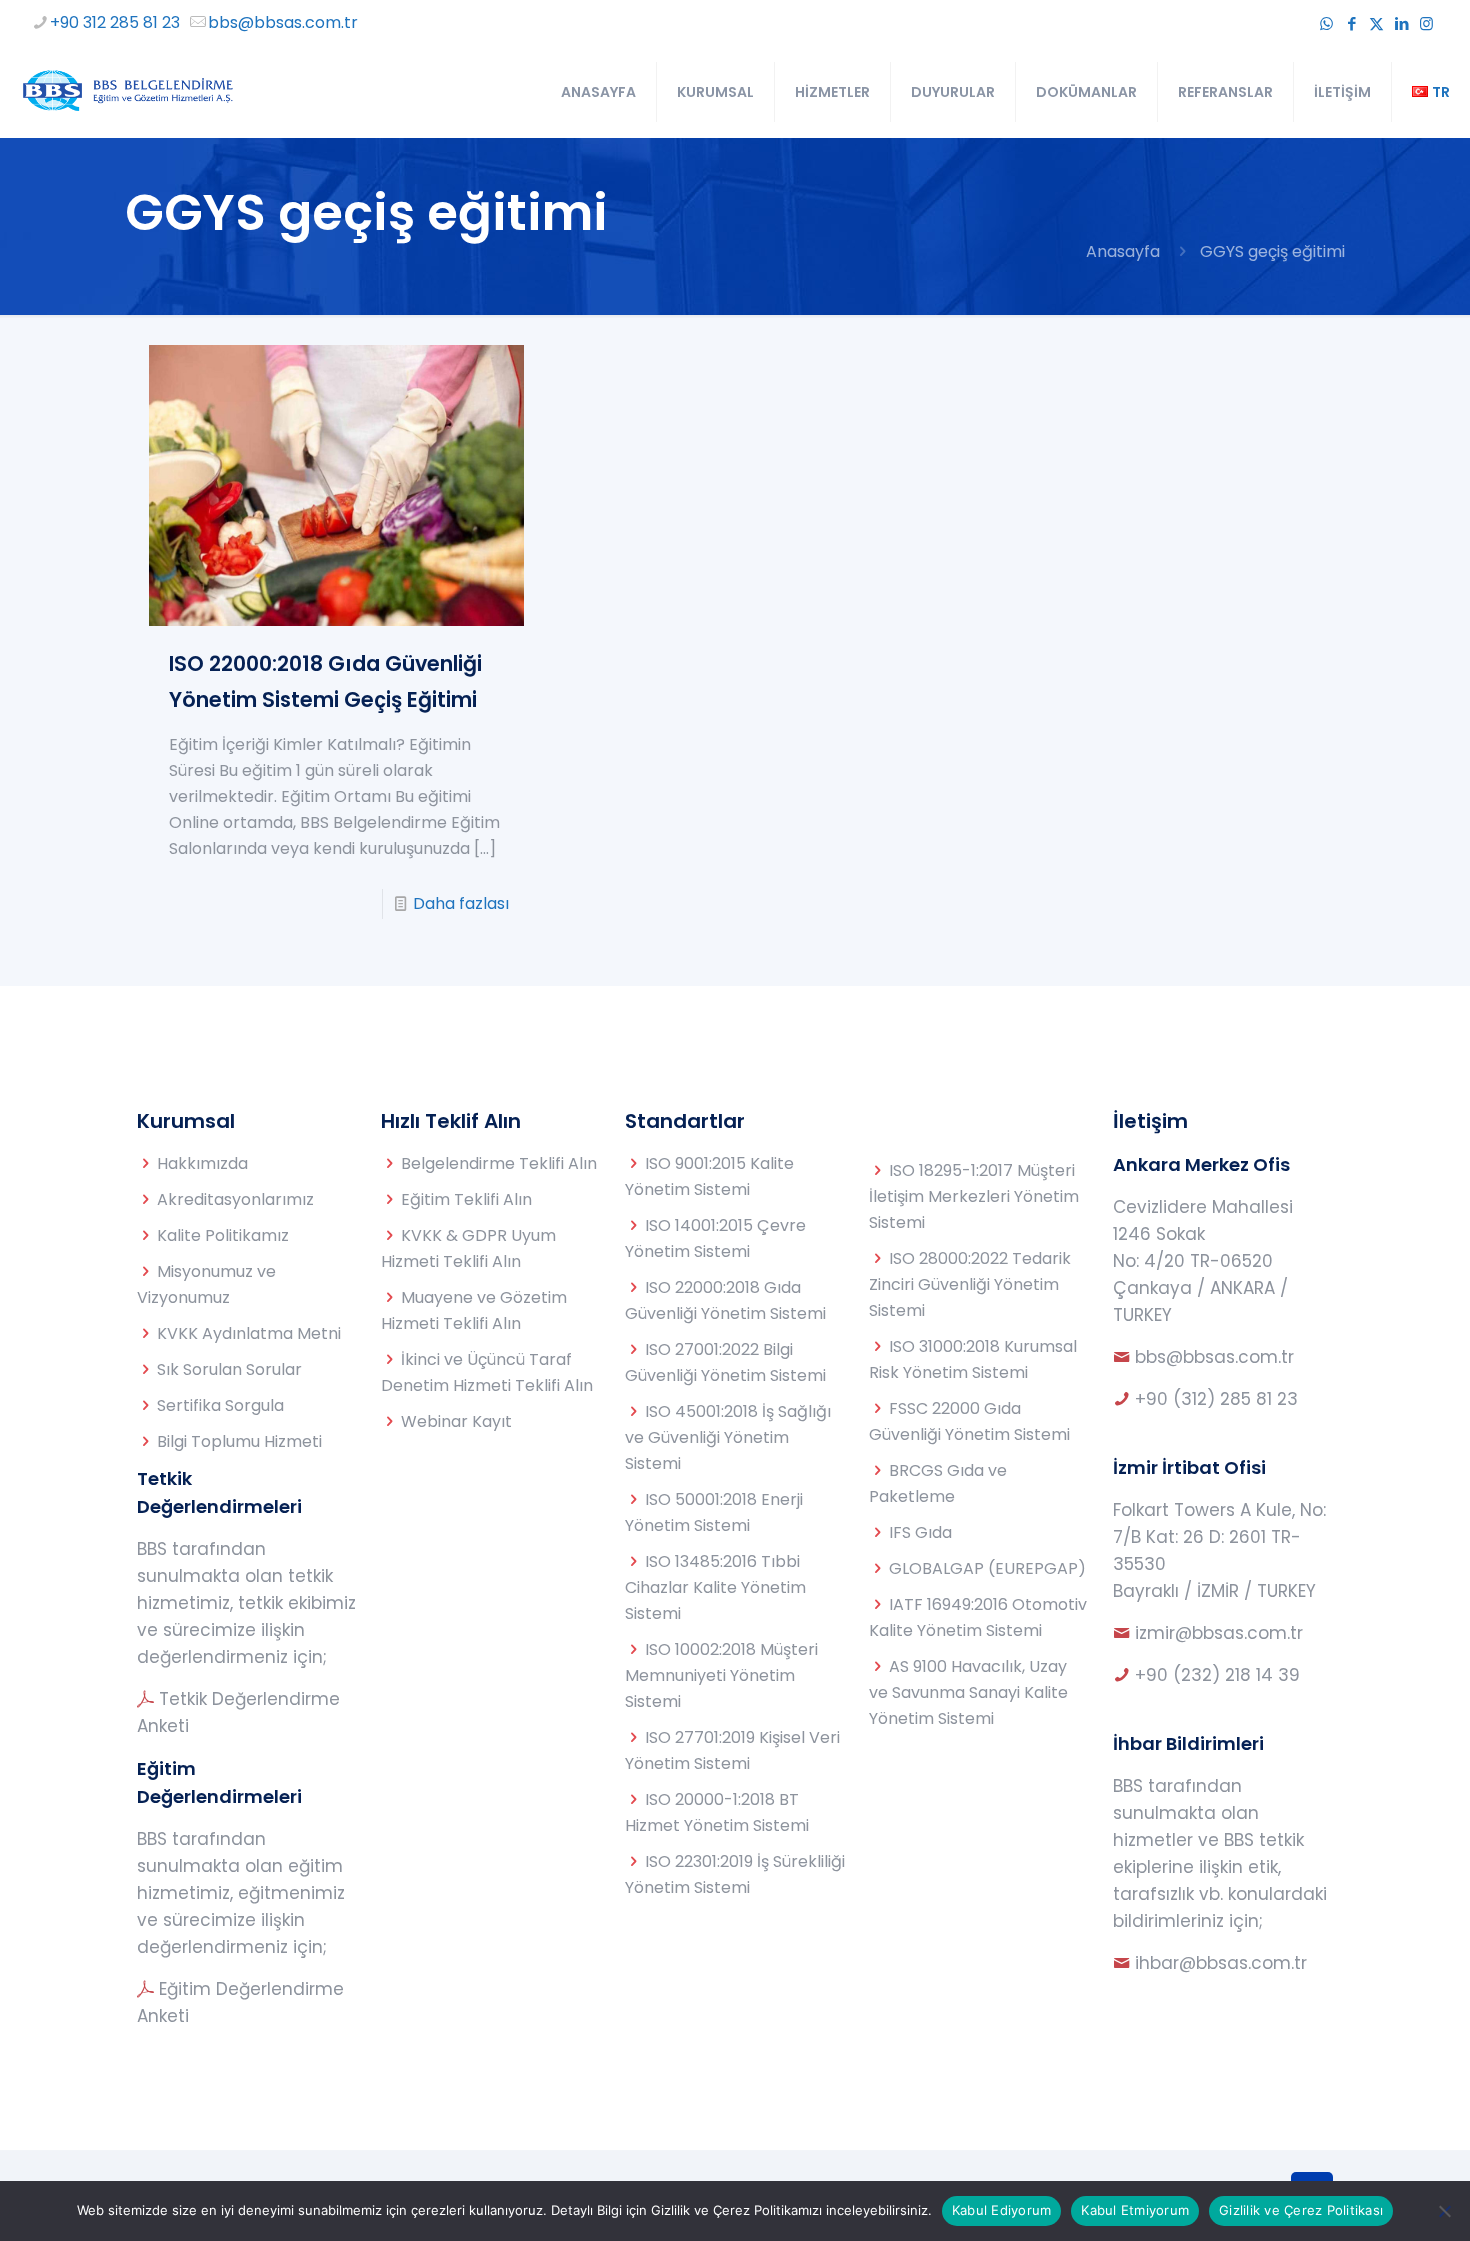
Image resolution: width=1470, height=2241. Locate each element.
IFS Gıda (920, 1532)
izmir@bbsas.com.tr (1219, 1633)
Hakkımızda (202, 1163)
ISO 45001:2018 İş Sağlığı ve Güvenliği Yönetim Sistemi (728, 1437)
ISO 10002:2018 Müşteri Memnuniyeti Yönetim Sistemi (721, 1675)
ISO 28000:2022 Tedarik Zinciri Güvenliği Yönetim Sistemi (970, 1284)
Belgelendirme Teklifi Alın (499, 1163)
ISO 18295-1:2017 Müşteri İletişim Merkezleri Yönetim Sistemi (974, 1196)
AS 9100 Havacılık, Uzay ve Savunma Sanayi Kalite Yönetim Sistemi (968, 1692)
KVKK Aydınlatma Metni (249, 1333)
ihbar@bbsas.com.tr (1221, 1963)
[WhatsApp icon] (1326, 23)
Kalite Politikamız (223, 1235)
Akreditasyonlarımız (235, 1199)
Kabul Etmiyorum (1135, 2210)
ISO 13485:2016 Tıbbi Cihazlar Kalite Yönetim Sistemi (715, 1587)
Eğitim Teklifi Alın (466, 1199)
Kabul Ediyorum (1002, 2210)
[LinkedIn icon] (1401, 23)
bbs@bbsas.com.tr (283, 22)
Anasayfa (1123, 251)
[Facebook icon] (1351, 23)
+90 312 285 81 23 (115, 22)
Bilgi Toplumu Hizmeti (239, 1441)
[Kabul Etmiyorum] (1445, 2211)
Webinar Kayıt (456, 1421)
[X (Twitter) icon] (1376, 23)
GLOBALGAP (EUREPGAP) (987, 1568)
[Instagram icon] (1426, 23)
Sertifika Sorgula (220, 1405)
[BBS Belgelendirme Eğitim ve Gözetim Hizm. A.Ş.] (126, 92)
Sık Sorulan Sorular (229, 1369)
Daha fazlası (461, 903)
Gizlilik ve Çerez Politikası (1301, 2210)
